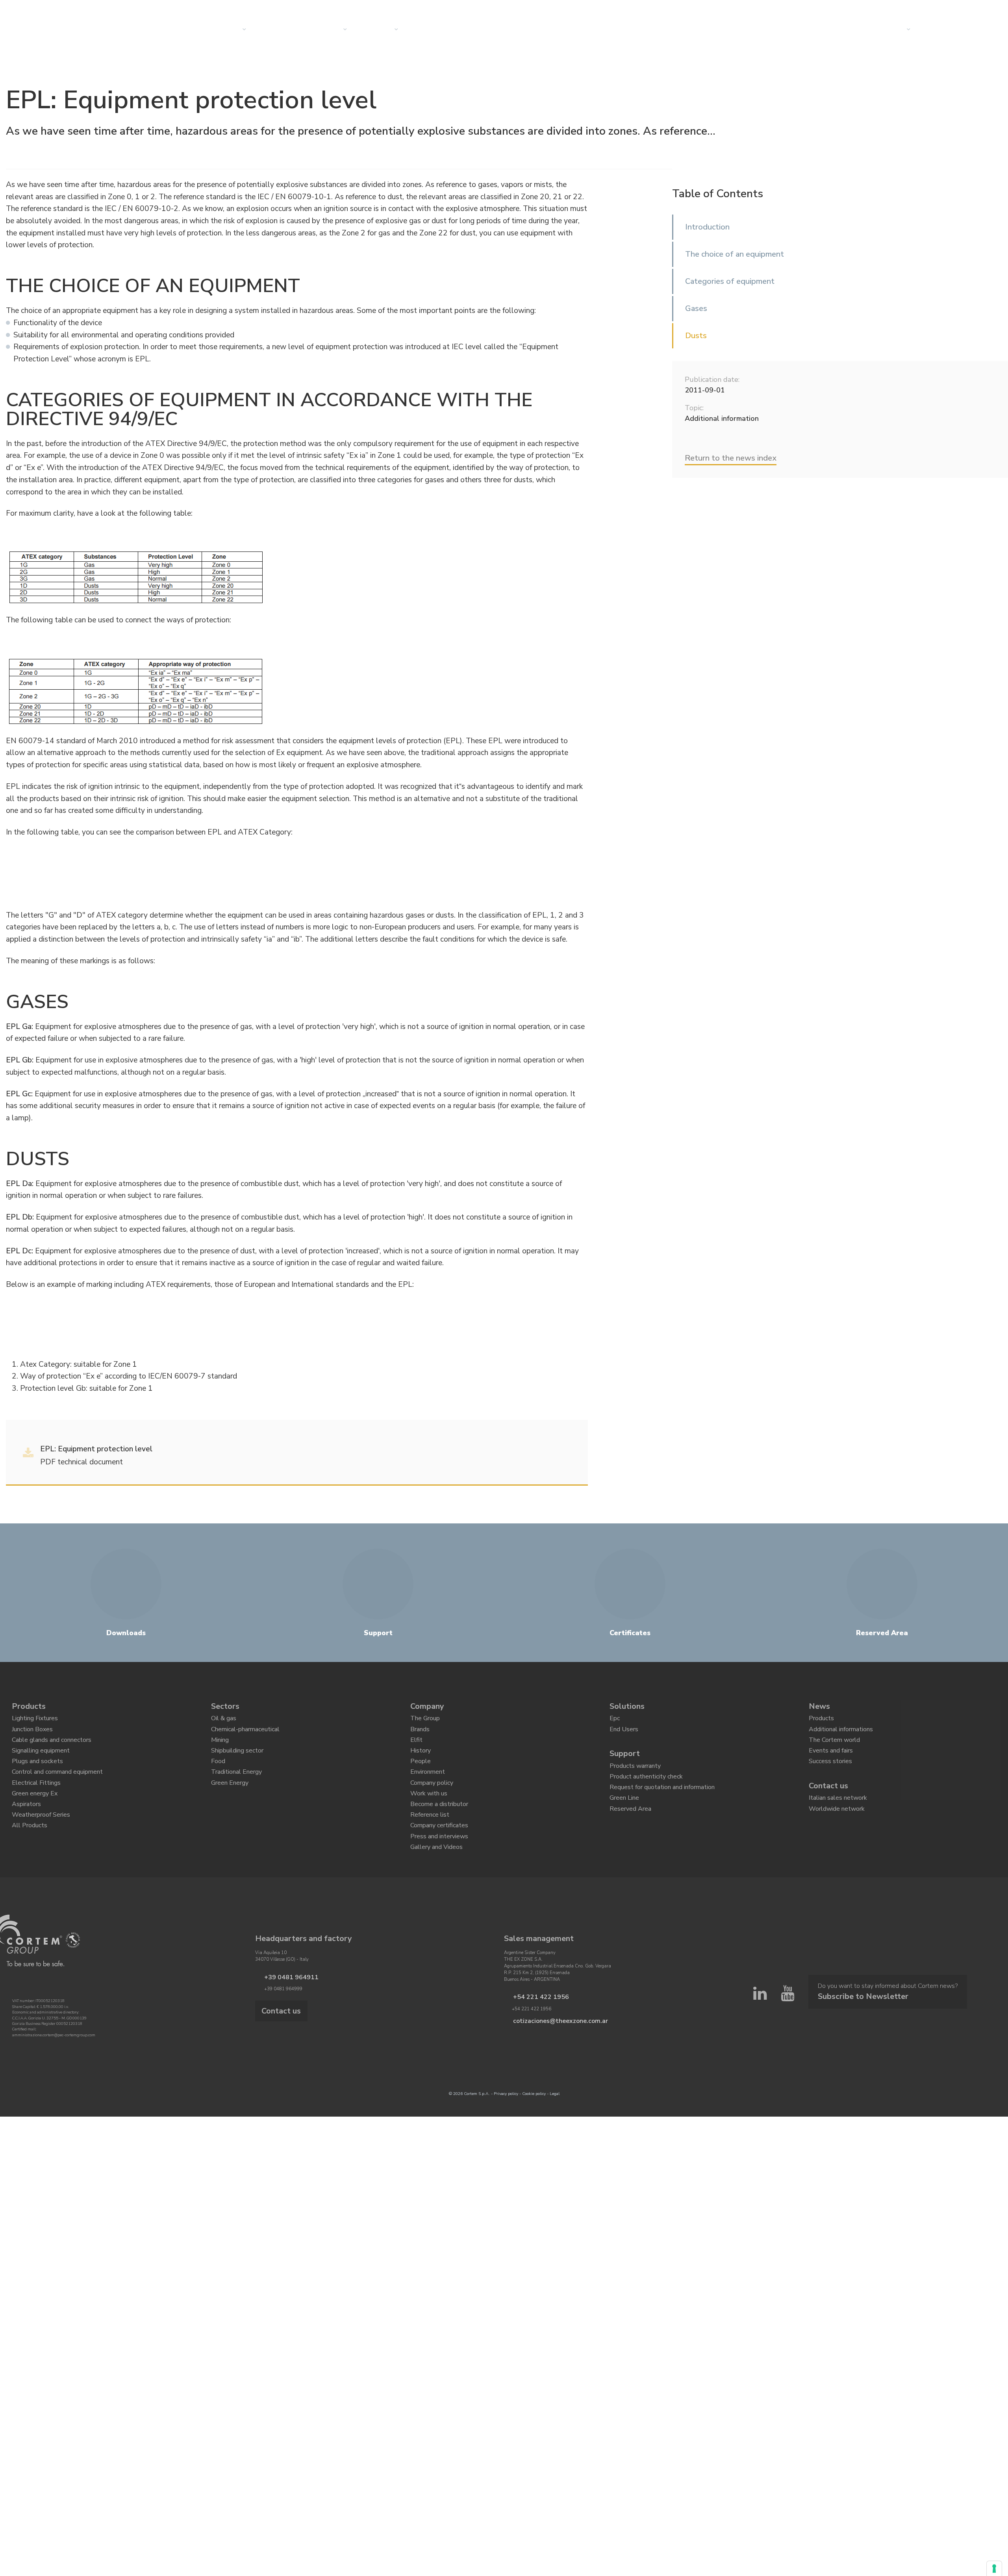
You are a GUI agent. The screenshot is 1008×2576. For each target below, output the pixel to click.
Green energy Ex (35, 1815)
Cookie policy (534, 2132)
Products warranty (635, 1773)
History (421, 1761)
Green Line (624, 1814)
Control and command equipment (57, 1788)
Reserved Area (630, 1828)
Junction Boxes (32, 1734)
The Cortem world (834, 1747)
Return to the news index (731, 458)
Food (218, 1775)
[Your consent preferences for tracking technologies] (994, 2569)
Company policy (432, 1802)
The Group (425, 1720)
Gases (696, 308)
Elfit (416, 1747)
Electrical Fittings (36, 1802)
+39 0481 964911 (283, 2014)
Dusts (696, 336)
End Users (624, 1734)
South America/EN (943, 9)
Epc (615, 1720)
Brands (420, 1734)
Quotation (946, 30)
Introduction (707, 227)
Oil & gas (224, 1720)
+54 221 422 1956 (533, 2034)
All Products (30, 1856)
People (421, 1775)
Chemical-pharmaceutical (245, 1734)
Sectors (329, 30)
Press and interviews (439, 1869)
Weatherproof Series (41, 1842)
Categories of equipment (730, 281)
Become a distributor (439, 1828)
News (426, 30)
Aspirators (26, 1828)
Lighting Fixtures (35, 1720)
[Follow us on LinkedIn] (760, 2016)
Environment (428, 1788)
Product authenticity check (646, 1787)
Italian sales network (838, 1814)
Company (380, 30)
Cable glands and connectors (52, 1747)
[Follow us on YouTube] (787, 2016)
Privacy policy (506, 2132)
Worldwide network (837, 1828)
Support (625, 1759)
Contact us (888, 30)
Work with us (429, 1815)
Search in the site (881, 9)
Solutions (281, 30)
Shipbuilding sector (237, 1761)
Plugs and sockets (37, 1775)
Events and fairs (831, 1761)
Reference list (430, 1842)
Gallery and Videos (436, 1883)
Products (29, 1706)
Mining (220, 1747)
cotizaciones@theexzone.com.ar (546, 2056)
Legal (555, 2132)
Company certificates (439, 1856)
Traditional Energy (236, 1788)
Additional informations (841, 1734)
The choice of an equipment (735, 254)
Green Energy (230, 1802)
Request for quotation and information (662, 1801)
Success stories (830, 1775)
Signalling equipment (41, 1761)
